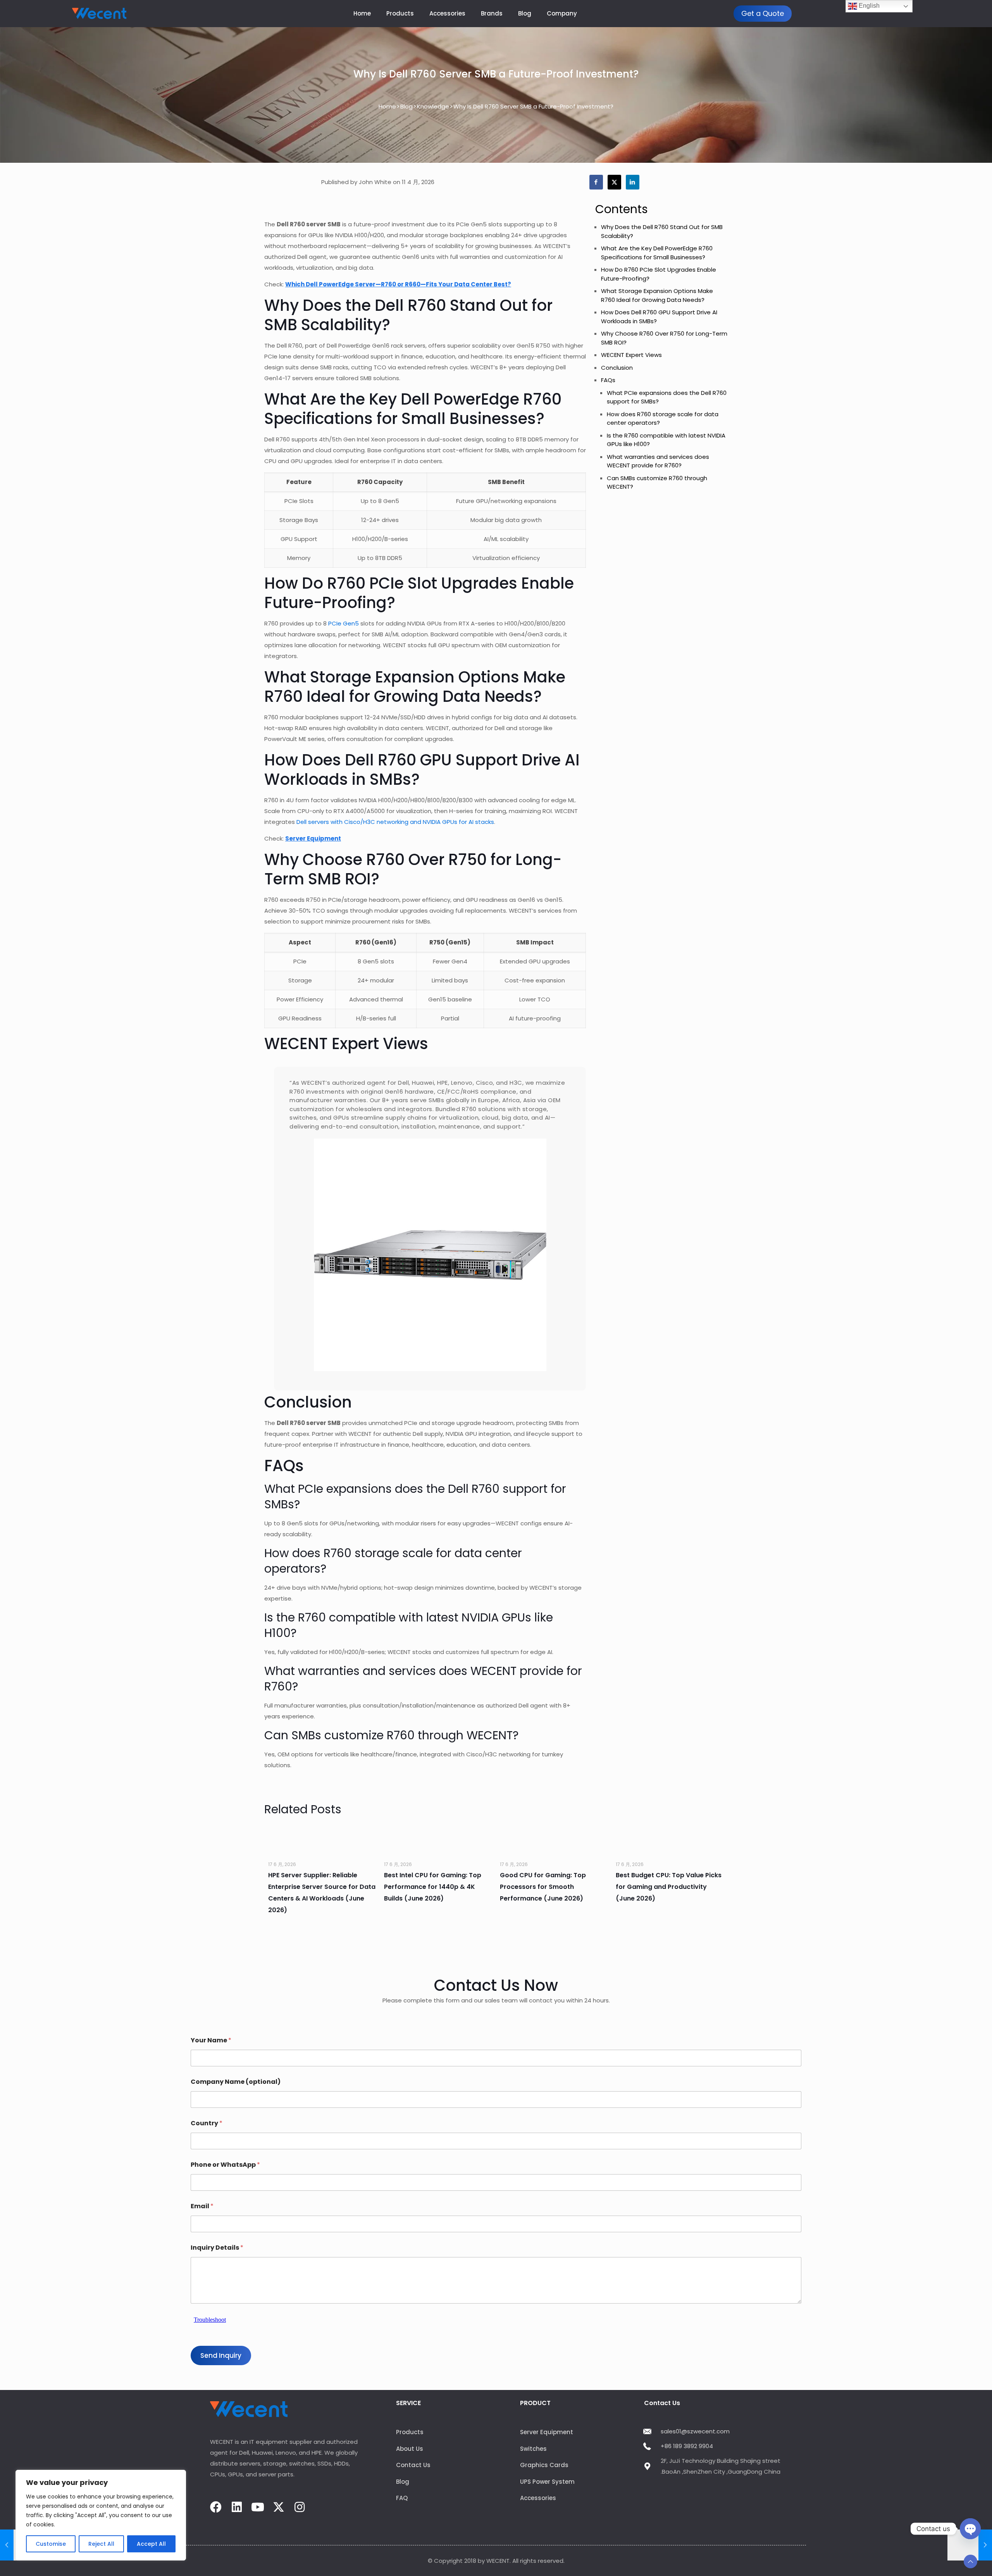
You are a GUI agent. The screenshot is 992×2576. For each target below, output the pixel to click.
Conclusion (617, 368)
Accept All (151, 2544)
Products (410, 2432)
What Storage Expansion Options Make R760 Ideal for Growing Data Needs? (657, 295)
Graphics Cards (544, 2465)
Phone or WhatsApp (225, 2165)
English (868, 6)
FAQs (608, 380)
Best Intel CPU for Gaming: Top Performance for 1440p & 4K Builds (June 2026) (433, 1887)
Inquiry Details (217, 2248)
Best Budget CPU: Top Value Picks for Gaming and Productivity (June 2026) (669, 1887)
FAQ (402, 2498)
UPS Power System (547, 2482)
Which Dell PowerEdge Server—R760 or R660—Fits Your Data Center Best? (398, 284)
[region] (101, 2515)
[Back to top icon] (970, 2561)
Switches (533, 2449)
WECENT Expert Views (631, 355)
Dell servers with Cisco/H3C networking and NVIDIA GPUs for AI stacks (395, 822)
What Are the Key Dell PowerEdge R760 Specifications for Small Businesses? (657, 253)
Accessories (538, 2498)
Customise (51, 2544)
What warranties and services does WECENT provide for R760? (658, 461)
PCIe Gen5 (344, 623)
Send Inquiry (221, 2355)
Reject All (101, 2544)
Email (202, 2206)
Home (387, 106)
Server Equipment (313, 838)
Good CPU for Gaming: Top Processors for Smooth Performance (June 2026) (543, 1887)
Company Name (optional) (236, 2082)
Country (207, 2123)
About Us (410, 2449)
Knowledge (433, 106)
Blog (406, 106)
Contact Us (413, 2465)
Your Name (211, 2040)
